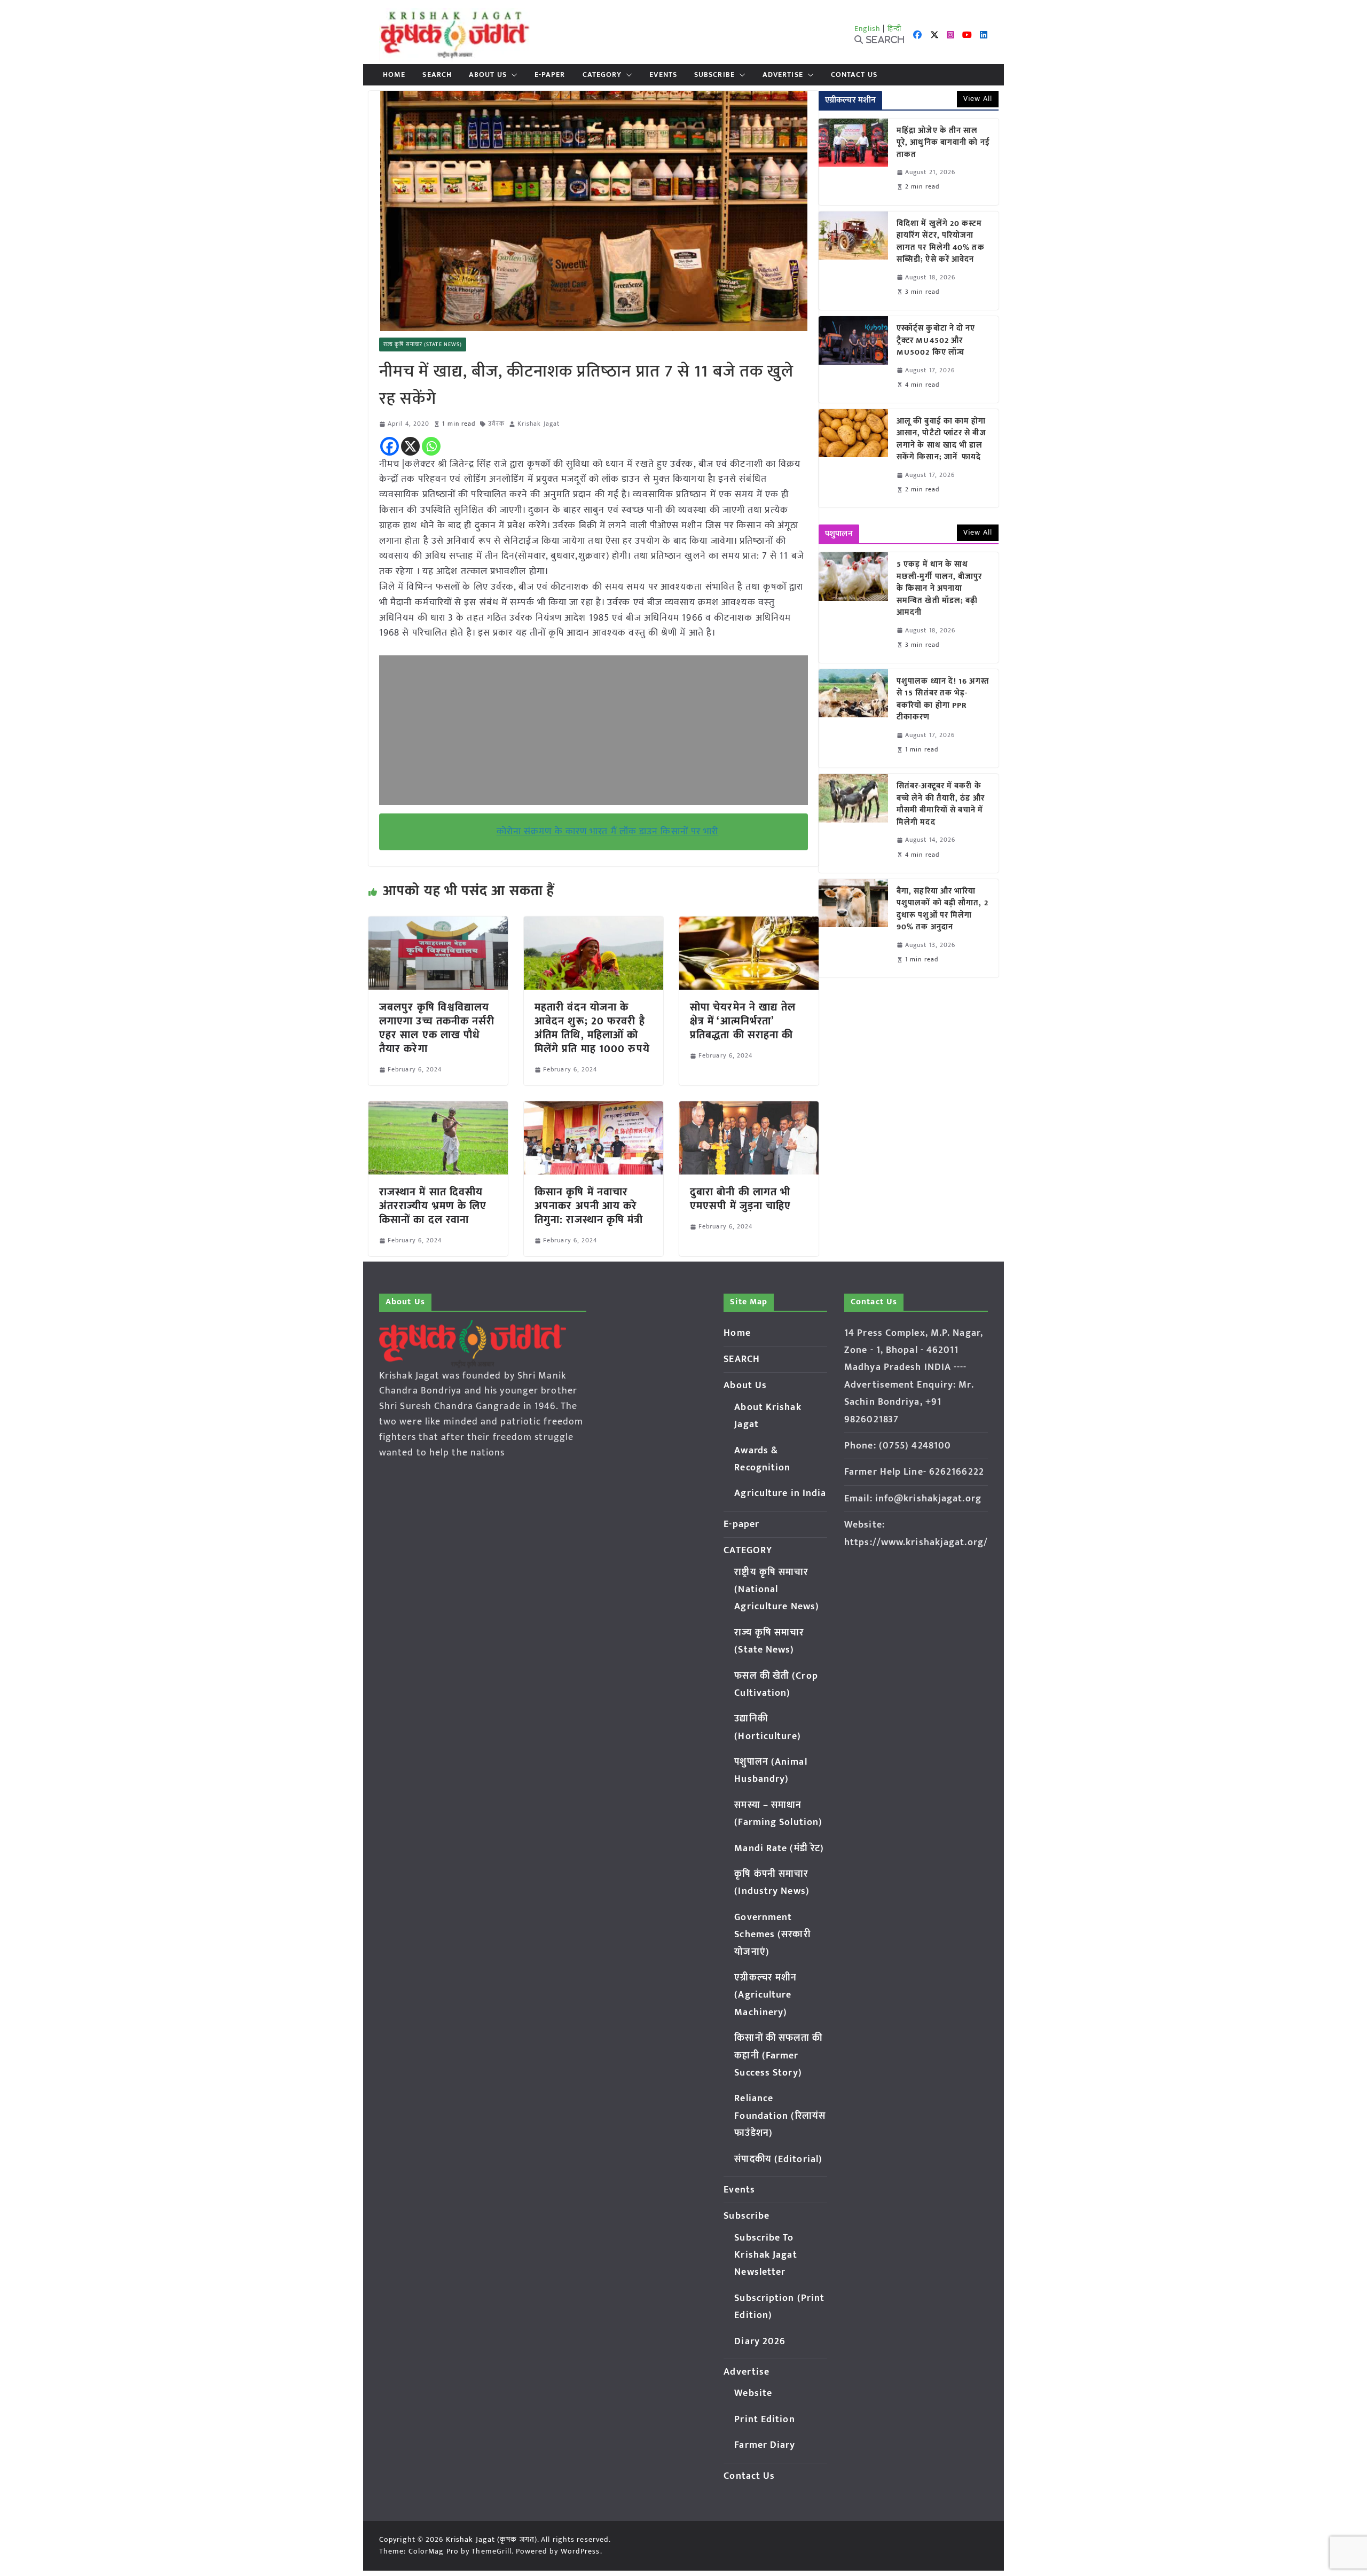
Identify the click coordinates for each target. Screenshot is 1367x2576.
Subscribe (714, 75)
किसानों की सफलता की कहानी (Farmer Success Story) (778, 2056)
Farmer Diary (765, 2445)
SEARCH (437, 75)
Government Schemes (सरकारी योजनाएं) (772, 1935)
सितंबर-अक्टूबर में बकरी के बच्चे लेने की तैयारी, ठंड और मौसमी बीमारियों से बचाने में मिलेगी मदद (941, 804)
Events (663, 75)
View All (978, 99)
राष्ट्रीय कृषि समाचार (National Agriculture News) (777, 1590)
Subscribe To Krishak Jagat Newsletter (765, 2255)
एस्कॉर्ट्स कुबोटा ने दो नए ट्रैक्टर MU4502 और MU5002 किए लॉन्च (936, 341)
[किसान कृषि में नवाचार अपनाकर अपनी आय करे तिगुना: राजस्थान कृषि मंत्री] (594, 1109)
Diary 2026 (760, 2342)
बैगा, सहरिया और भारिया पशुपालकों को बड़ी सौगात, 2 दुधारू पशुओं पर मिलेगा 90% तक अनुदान (942, 910)
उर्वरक (496, 424)
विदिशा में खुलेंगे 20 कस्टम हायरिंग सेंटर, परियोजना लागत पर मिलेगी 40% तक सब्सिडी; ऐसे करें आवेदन (941, 242)
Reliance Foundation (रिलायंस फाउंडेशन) (780, 2116)
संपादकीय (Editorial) (778, 2159)
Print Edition (764, 2420)
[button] (512, 75)
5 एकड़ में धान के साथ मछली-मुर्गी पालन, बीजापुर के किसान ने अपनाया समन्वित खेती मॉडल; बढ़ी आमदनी (940, 589)
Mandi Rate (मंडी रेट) (779, 1849)
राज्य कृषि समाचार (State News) (423, 344)
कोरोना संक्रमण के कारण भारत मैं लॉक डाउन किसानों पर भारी (608, 832)
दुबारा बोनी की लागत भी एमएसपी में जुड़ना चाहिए (741, 1199)
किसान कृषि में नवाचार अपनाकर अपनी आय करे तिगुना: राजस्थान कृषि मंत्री (589, 1206)
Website (753, 2393)
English (868, 29)
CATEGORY (602, 75)
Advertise (783, 75)
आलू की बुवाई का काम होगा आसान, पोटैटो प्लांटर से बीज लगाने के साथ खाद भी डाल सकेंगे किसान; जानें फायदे (941, 440)
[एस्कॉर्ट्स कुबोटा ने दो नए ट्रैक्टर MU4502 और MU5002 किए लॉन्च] (853, 359)
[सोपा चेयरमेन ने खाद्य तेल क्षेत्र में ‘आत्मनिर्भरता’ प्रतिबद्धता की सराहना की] (749, 924)
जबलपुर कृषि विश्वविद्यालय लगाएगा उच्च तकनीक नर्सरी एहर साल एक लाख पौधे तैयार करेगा (437, 1028)
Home (394, 75)
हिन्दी (894, 29)
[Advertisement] (594, 730)
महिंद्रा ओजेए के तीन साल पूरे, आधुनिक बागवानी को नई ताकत (943, 143)
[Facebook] (390, 446)
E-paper (550, 75)
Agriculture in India (780, 1493)
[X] (410, 446)
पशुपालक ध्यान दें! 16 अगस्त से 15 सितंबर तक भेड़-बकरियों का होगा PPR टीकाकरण (943, 700)
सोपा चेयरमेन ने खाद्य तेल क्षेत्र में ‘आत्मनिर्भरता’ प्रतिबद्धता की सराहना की (743, 1021)
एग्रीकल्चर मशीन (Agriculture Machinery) (765, 1995)
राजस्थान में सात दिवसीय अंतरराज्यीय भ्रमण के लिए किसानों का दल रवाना (433, 1206)
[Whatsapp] (431, 446)
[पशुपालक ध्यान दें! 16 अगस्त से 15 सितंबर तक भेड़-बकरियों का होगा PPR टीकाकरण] (853, 718)
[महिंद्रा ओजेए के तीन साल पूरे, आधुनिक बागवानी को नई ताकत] (853, 162)
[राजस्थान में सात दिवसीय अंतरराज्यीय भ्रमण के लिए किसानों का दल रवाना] (438, 1109)
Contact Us (854, 75)
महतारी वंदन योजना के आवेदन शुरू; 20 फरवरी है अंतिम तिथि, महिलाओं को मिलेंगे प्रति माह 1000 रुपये (592, 1028)
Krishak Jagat (539, 424)
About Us (488, 75)
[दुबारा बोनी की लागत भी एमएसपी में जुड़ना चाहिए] (749, 1109)
